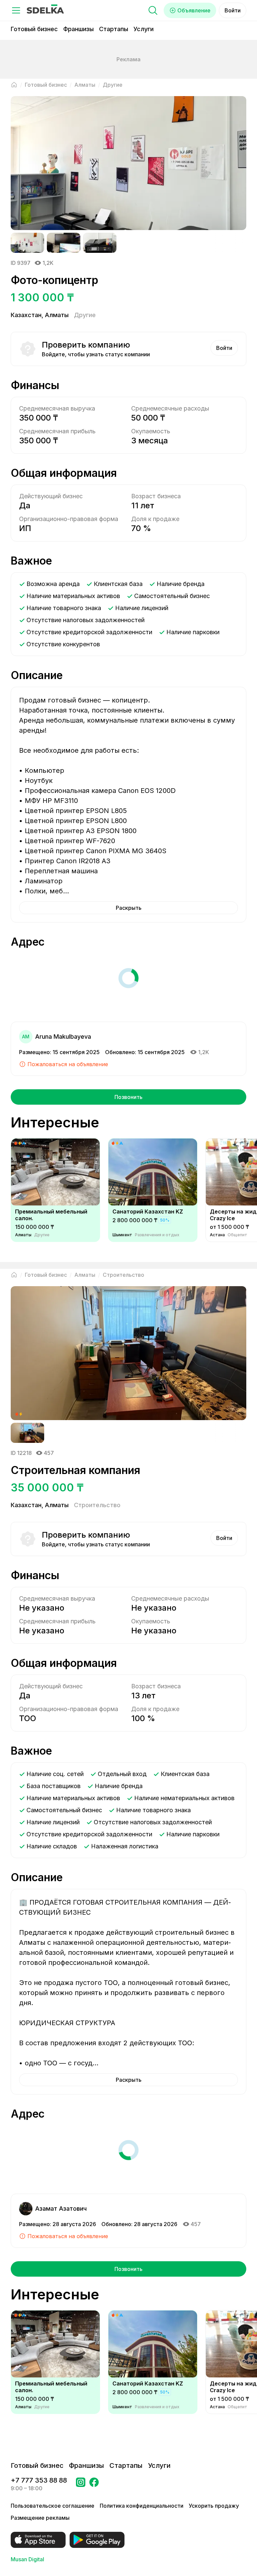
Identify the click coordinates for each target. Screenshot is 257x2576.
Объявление (194, 10)
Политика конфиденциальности (142, 2506)
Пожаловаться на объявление (68, 1064)
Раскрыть (129, 908)
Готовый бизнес (34, 29)
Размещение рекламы (40, 2518)
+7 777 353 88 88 (39, 2480)
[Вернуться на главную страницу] (14, 85)
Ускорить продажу (214, 2506)
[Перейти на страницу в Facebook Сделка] (94, 2484)
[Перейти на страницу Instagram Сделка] (81, 2484)
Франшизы (78, 29)
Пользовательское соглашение (53, 2506)
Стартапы (114, 29)
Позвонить (128, 1097)
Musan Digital (27, 2559)
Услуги (144, 29)
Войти (233, 10)
